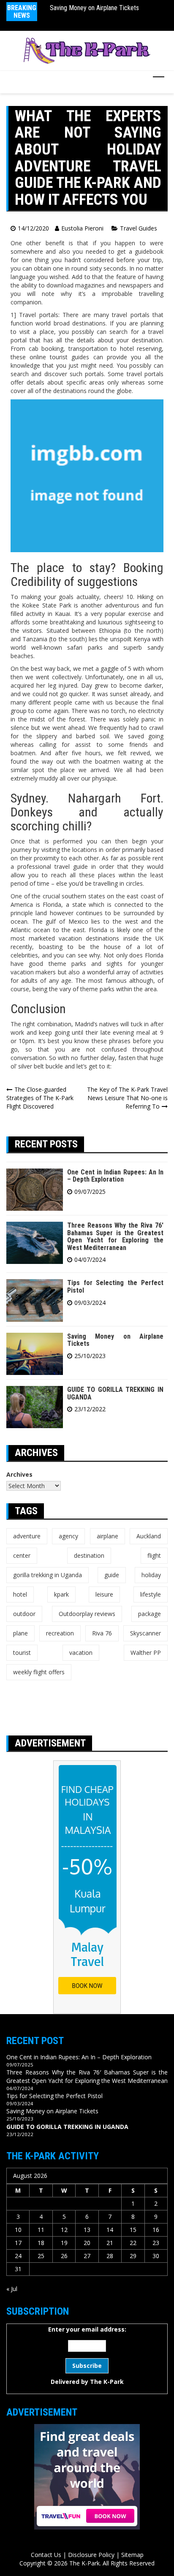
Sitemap (132, 2555)
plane (20, 1633)
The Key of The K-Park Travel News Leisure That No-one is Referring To (127, 1098)
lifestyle (151, 1594)
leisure (104, 1594)
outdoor (24, 1614)
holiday (151, 1575)
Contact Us (46, 2555)
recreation (60, 1633)
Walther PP (146, 1653)
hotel (20, 1594)
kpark (61, 1594)
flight (154, 1555)
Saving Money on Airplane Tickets (94, 8)
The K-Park (107, 2382)
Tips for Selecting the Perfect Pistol (115, 1287)
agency (68, 1536)
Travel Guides (139, 228)
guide (112, 1575)
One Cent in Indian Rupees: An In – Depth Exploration (115, 1176)
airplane (107, 1536)
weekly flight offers (39, 1672)
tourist (22, 1653)
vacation (81, 1653)
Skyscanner (145, 1633)
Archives (19, 1474)
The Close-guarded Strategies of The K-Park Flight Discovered (40, 1098)
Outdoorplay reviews (87, 1614)
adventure (27, 1536)
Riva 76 (102, 1633)
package (150, 1614)
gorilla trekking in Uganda (48, 1575)
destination (89, 1555)
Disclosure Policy (91, 2555)
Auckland (149, 1536)
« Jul (12, 2289)
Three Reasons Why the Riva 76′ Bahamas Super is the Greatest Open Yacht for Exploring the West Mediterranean (115, 1236)
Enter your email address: (87, 2355)
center (22, 1555)
